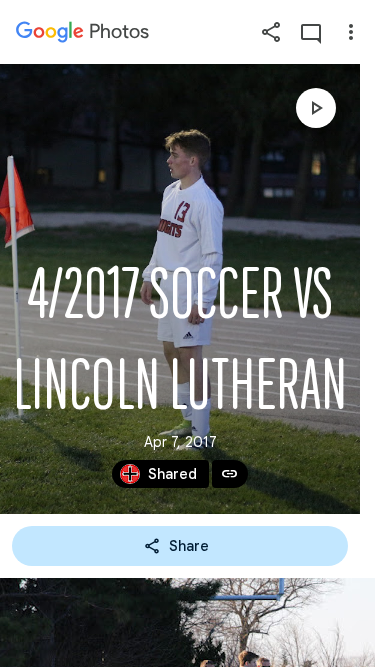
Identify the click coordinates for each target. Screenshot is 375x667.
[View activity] (311, 32)
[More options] (351, 32)
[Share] (271, 32)
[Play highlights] (316, 108)
